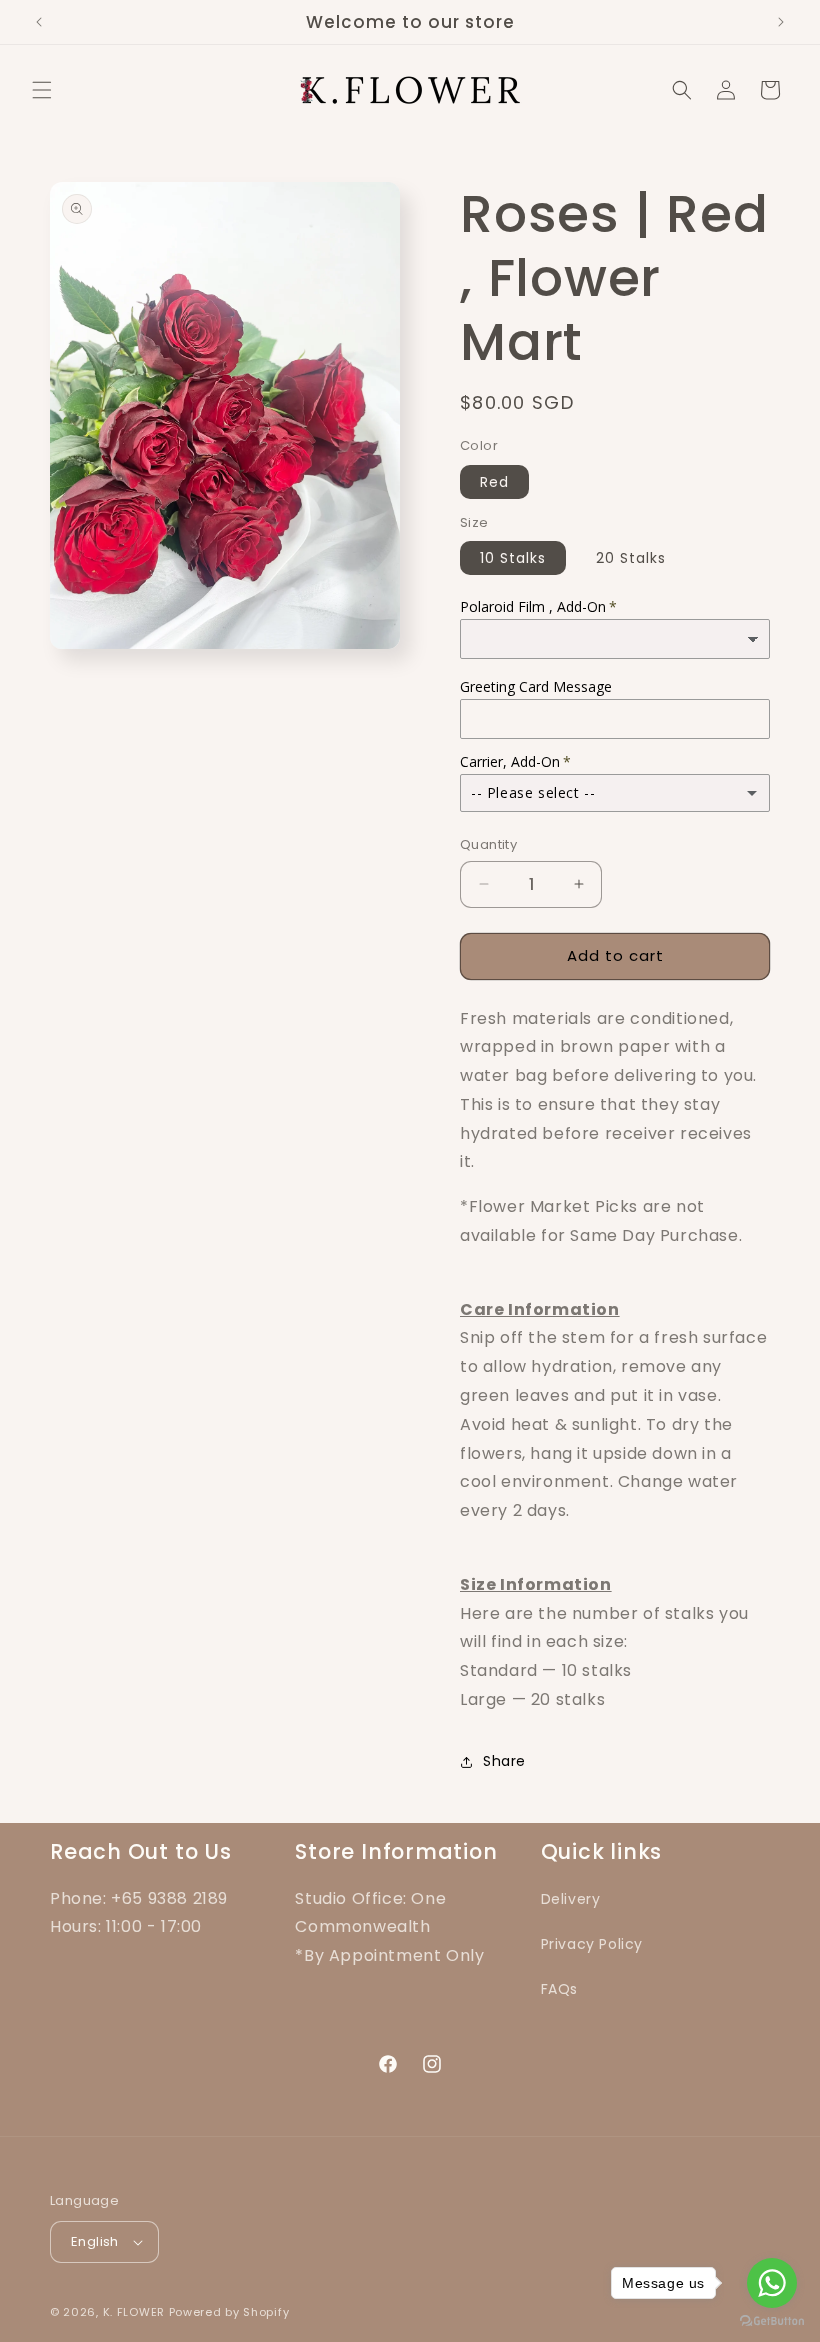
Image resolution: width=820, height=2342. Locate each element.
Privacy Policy (592, 1944)
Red (494, 482)
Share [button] (504, 1761)
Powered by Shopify (229, 2312)
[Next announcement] (781, 22)
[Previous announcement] (39, 22)
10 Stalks (513, 558)
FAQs (559, 1989)
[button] (42, 90)
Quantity (488, 844)
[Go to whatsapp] (772, 2283)
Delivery (571, 1899)
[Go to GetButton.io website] (772, 2321)
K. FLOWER (134, 2312)
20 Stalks (631, 558)
